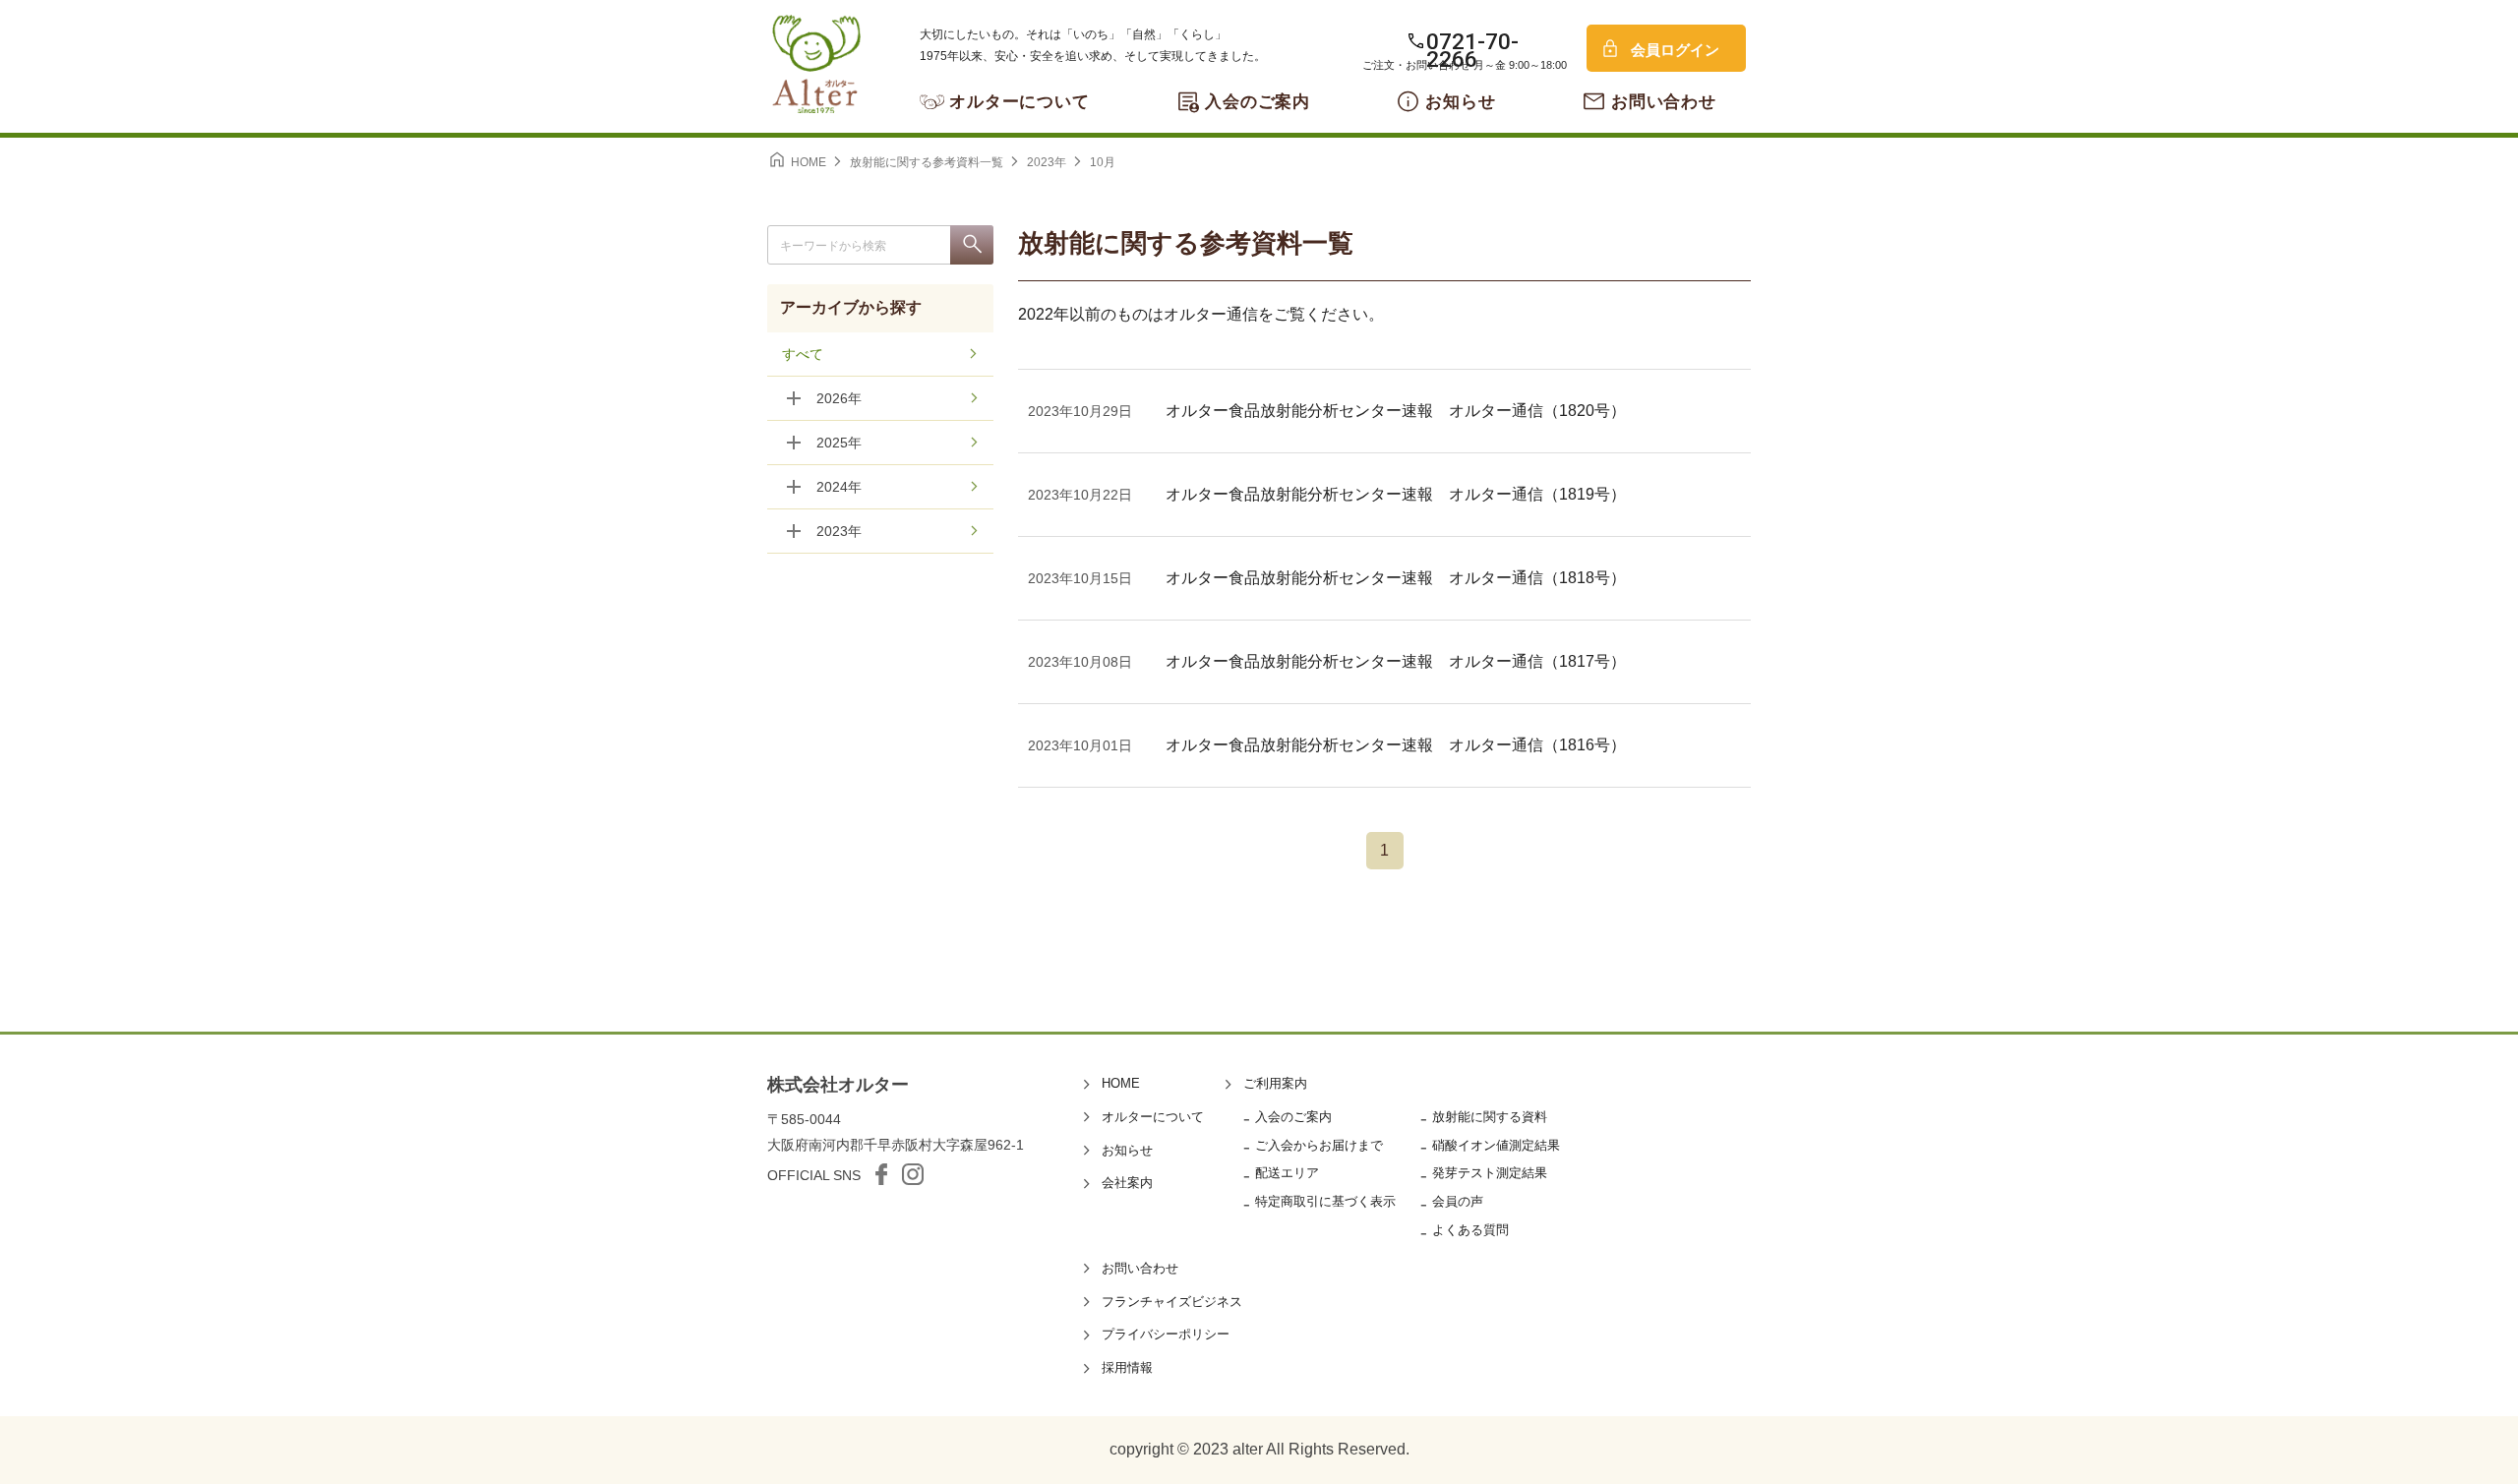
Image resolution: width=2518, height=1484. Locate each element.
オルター (816, 64)
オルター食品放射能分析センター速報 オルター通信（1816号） (1396, 745)
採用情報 (1127, 1367)
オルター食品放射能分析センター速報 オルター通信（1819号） (1396, 494)
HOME (1121, 1083)
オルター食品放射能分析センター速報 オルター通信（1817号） (1396, 661)
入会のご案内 (1258, 102)
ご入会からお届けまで (1319, 1145)
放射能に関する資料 (1490, 1117)
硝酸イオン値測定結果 (1496, 1145)
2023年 (839, 531)
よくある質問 (1470, 1230)
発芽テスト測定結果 (1490, 1173)
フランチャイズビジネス (1172, 1302)
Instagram (913, 1174)
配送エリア (1287, 1173)
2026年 (839, 398)
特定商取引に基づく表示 (1325, 1201)
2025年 (839, 443)
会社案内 (1127, 1183)
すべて (803, 354)
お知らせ (1460, 102)
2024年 (839, 487)
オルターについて (1019, 102)
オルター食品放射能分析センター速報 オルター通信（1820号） (1396, 411)
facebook (881, 1174)
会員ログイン (1675, 50)
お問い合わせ (1664, 102)
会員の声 (1458, 1201)
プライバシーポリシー (1166, 1334)
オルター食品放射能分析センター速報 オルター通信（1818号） (1396, 578)
